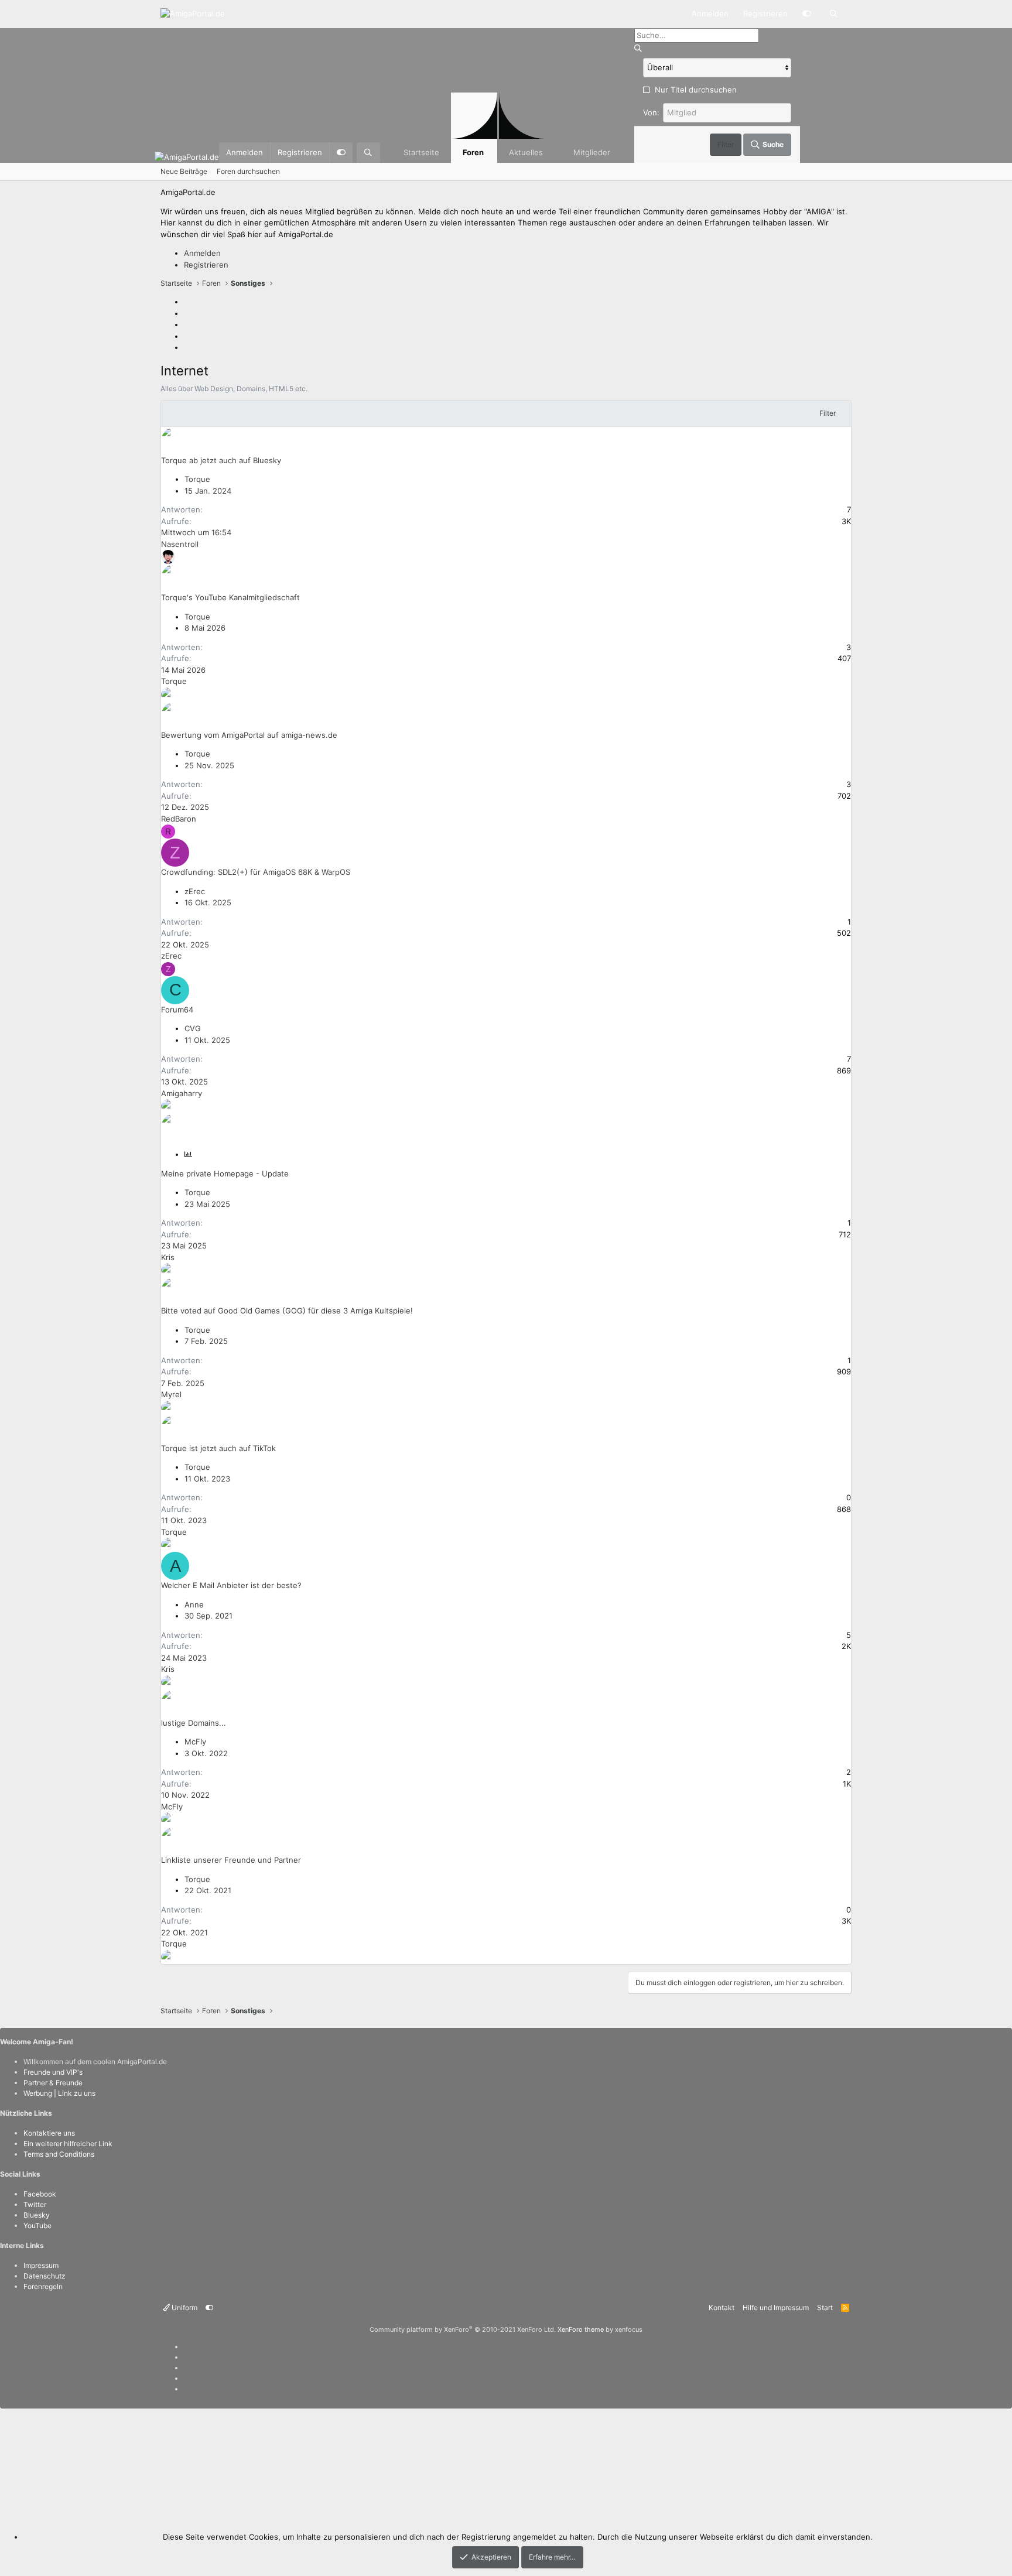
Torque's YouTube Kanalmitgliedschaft (230, 597)
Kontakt (722, 2308)
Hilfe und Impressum (776, 2308)
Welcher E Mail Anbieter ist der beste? (231, 1585)
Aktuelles (526, 152)
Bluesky (37, 2215)
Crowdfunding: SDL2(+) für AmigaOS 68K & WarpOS (256, 872)
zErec (195, 891)
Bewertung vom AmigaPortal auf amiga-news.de (249, 735)
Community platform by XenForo (463, 2329)
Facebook (40, 2194)
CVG (193, 1028)
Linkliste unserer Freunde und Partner (231, 1860)
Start (825, 2308)
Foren (473, 152)
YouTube (37, 2226)
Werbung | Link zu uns (59, 2093)
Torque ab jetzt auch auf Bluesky (221, 460)
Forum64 (177, 1010)
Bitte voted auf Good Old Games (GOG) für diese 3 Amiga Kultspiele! (287, 1311)
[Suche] (834, 14)
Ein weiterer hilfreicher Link (68, 2144)
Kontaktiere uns (49, 2133)
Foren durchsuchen (248, 171)
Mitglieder (592, 152)
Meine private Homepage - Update (225, 1174)
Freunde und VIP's (53, 2072)
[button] (553, 153)
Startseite (421, 152)
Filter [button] (828, 413)
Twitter (35, 2204)
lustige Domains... (194, 1723)
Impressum (41, 2265)
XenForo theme (581, 2329)
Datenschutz (45, 2276)
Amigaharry (182, 1093)
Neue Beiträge (184, 171)
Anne (194, 1605)
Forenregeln (43, 2286)
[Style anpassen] (806, 14)
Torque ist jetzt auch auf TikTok (218, 1448)
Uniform (184, 2308)
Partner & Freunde (53, 2083)
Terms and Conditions (59, 2154)
